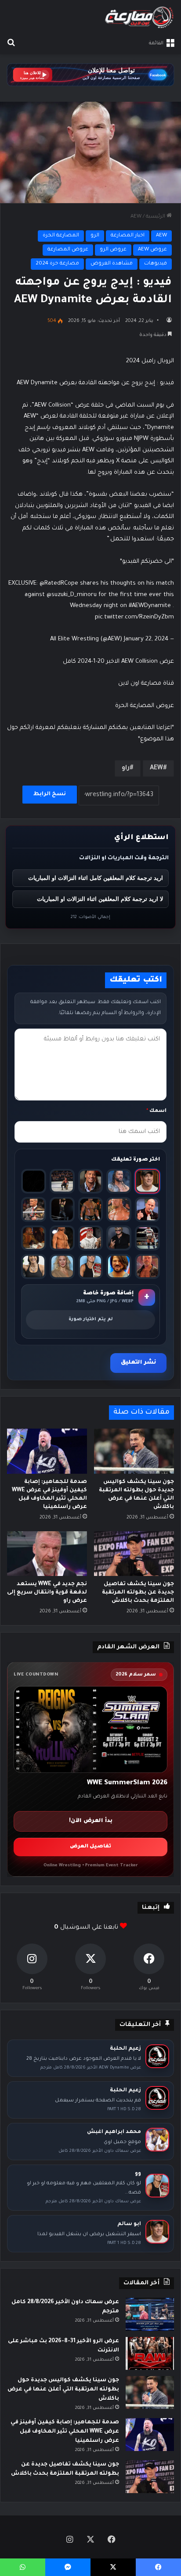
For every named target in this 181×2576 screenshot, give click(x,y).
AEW (136, 217)
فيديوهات (156, 264)
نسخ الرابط (50, 794)
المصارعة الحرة (61, 236)
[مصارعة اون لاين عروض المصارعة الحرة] (139, 17)
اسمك (156, 1111)
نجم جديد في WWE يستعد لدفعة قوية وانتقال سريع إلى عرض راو (47, 1593)
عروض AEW (152, 250)
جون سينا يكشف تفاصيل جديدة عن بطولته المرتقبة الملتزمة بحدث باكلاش (138, 1593)
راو (126, 768)
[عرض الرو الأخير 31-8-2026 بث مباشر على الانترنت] (150, 2353)
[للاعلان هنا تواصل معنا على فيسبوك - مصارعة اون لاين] (90, 75)
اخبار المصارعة (128, 236)
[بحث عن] (11, 43)
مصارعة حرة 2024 (57, 264)
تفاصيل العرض (90, 1847)
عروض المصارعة (68, 250)
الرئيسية (156, 217)
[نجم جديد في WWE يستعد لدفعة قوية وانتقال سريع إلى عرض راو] (47, 1554)
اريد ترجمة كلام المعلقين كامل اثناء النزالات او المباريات (96, 878)
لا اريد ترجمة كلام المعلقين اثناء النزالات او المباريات (100, 899)
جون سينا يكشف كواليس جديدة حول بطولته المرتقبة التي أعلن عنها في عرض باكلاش (63, 2390)
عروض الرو (113, 250)
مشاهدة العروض (112, 264)
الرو (95, 236)
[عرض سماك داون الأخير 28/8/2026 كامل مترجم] (150, 2314)
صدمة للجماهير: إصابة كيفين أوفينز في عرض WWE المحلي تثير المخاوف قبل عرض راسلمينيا (65, 2432)
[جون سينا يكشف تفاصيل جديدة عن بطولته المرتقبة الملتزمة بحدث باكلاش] (134, 1554)
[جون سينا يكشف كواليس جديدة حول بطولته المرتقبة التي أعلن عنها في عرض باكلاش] (134, 1451)
